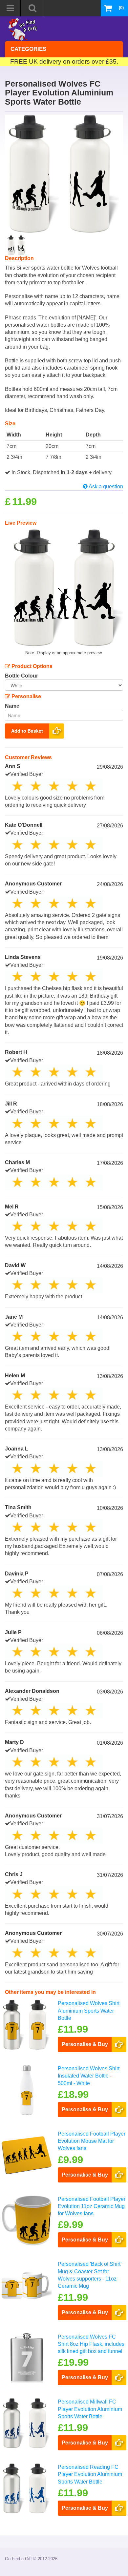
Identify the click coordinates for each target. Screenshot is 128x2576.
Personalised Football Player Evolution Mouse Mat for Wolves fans (92, 2141)
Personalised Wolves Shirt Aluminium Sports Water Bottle (89, 2011)
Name (12, 706)
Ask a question (105, 487)
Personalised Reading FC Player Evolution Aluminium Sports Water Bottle (90, 2474)
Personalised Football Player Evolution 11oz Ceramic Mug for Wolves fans (92, 2206)
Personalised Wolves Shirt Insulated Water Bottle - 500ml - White (89, 2076)
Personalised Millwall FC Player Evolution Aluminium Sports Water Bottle (90, 2409)
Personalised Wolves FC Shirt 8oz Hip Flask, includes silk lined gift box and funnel (91, 2344)
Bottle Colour (21, 676)
